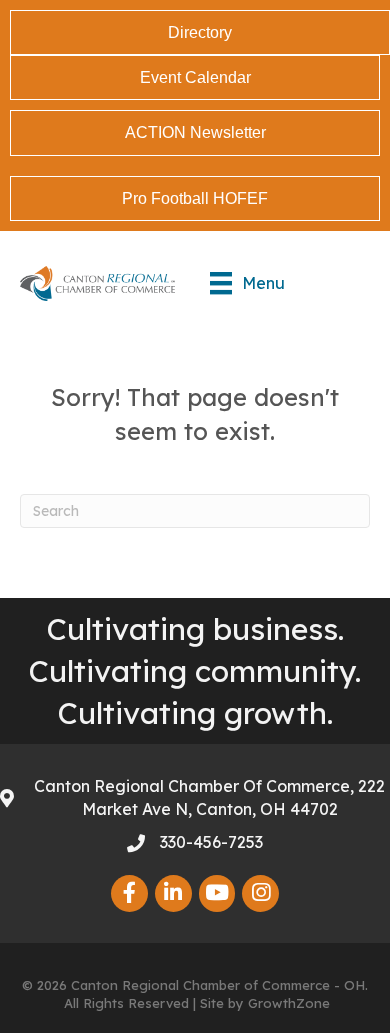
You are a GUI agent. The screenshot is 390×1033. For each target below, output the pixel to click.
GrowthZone (289, 1003)
